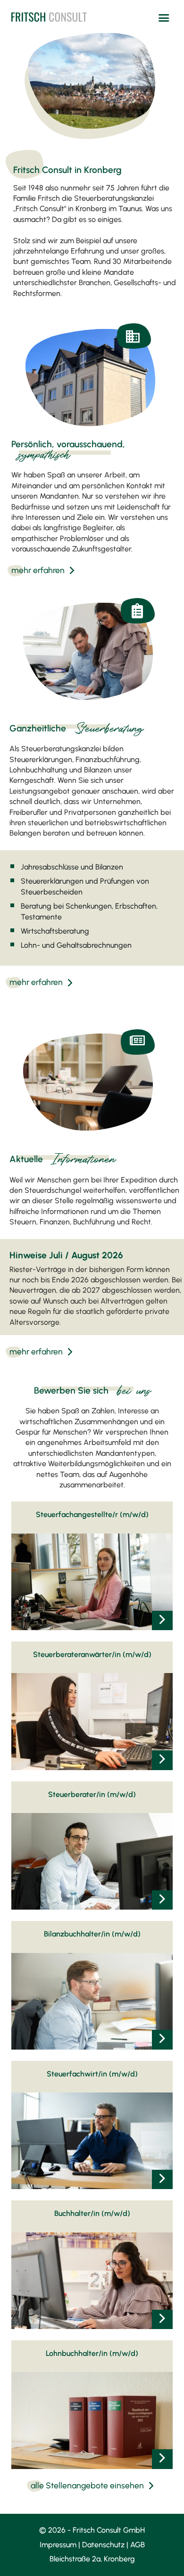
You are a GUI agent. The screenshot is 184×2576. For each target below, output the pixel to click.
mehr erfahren (38, 570)
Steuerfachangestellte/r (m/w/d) (92, 1514)
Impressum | (61, 2545)
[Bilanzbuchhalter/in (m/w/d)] (162, 2039)
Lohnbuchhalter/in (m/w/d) (92, 2353)
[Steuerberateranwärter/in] (162, 1760)
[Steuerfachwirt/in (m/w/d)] (162, 2179)
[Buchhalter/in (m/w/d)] (162, 2319)
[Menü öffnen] (164, 18)
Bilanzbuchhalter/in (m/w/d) (92, 1934)
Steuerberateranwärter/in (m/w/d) (92, 1654)
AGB (138, 2545)
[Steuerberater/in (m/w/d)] (162, 1900)
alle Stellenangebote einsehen (87, 2485)
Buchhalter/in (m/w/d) (92, 2213)
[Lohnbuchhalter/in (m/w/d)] (162, 2459)
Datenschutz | (106, 2545)
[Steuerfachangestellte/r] (162, 1620)
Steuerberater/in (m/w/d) (92, 1794)
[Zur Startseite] (49, 16)
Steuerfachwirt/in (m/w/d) (92, 2074)
